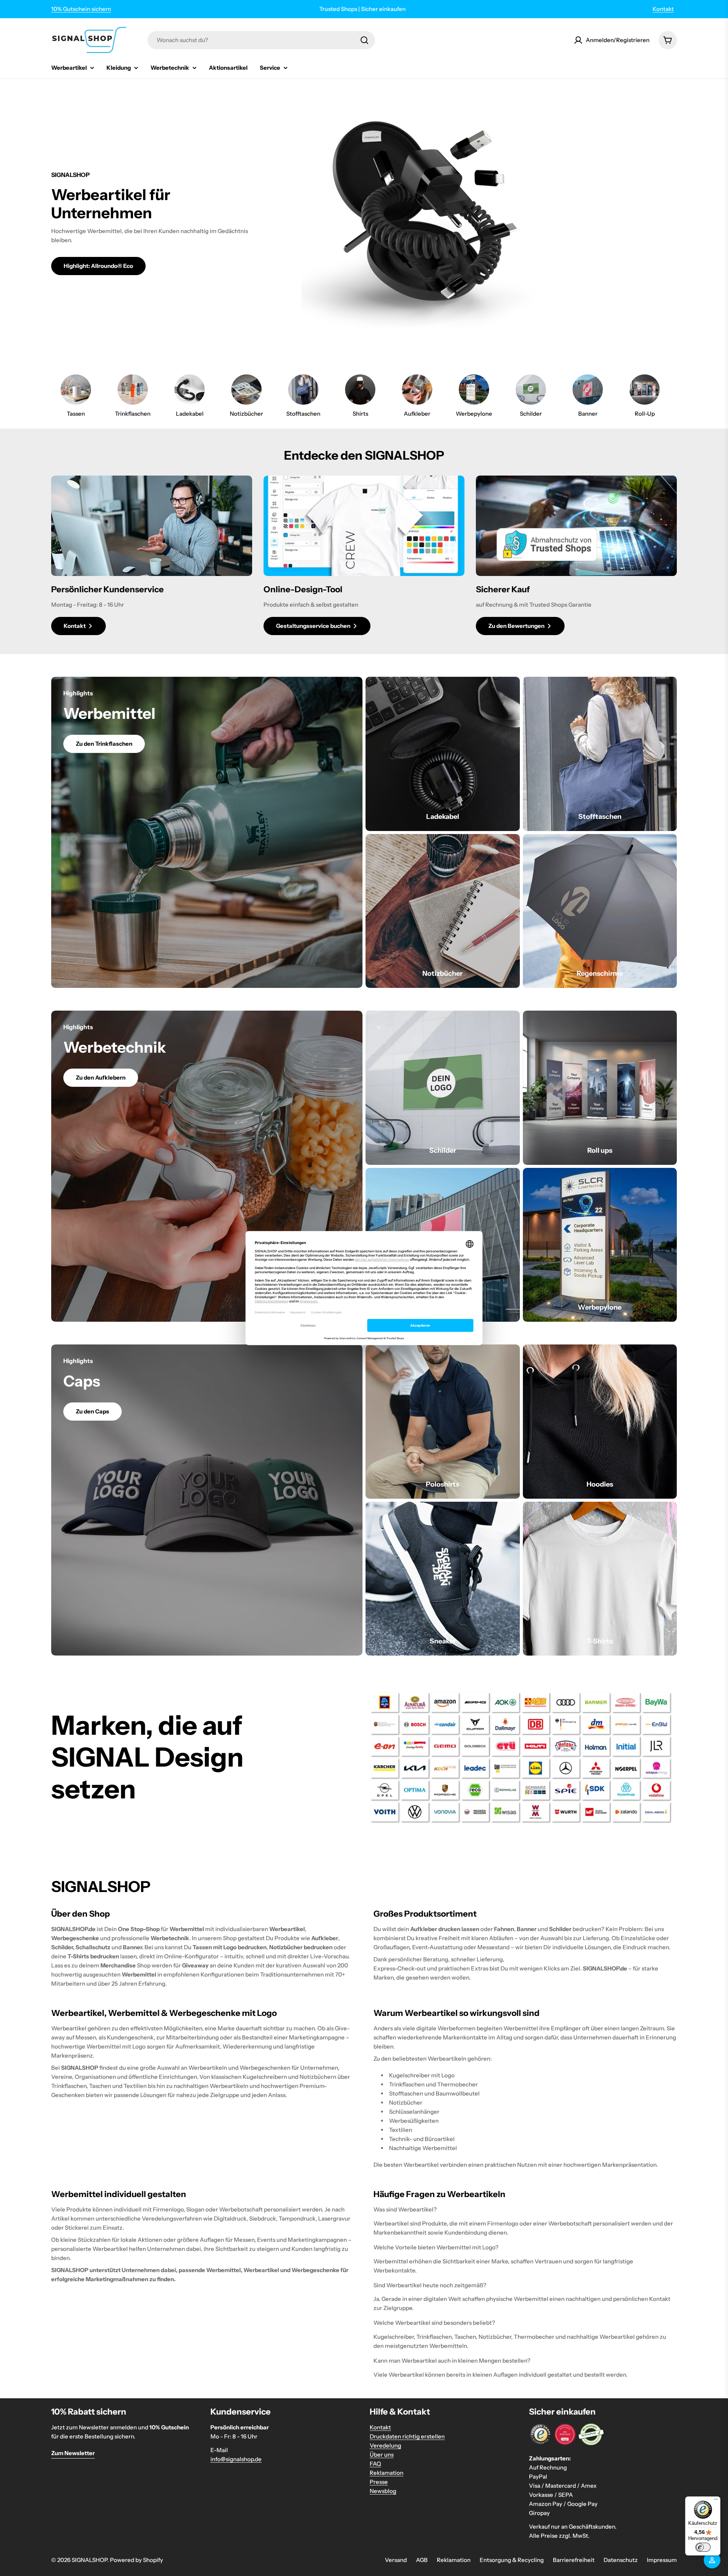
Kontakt (663, 9)
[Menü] (716, 2501)
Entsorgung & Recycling (512, 2560)
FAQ (375, 2464)
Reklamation (387, 2473)
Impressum (662, 2560)
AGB (422, 2560)
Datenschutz (621, 2560)
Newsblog (383, 2491)
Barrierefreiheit (574, 2560)
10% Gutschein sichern (81, 9)
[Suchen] (364, 40)
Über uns (382, 2455)
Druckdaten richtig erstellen (407, 2436)
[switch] (703, 2547)
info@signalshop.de (236, 2459)
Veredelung (385, 2445)
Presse (379, 2482)
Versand (396, 2560)
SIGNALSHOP (89, 2560)
